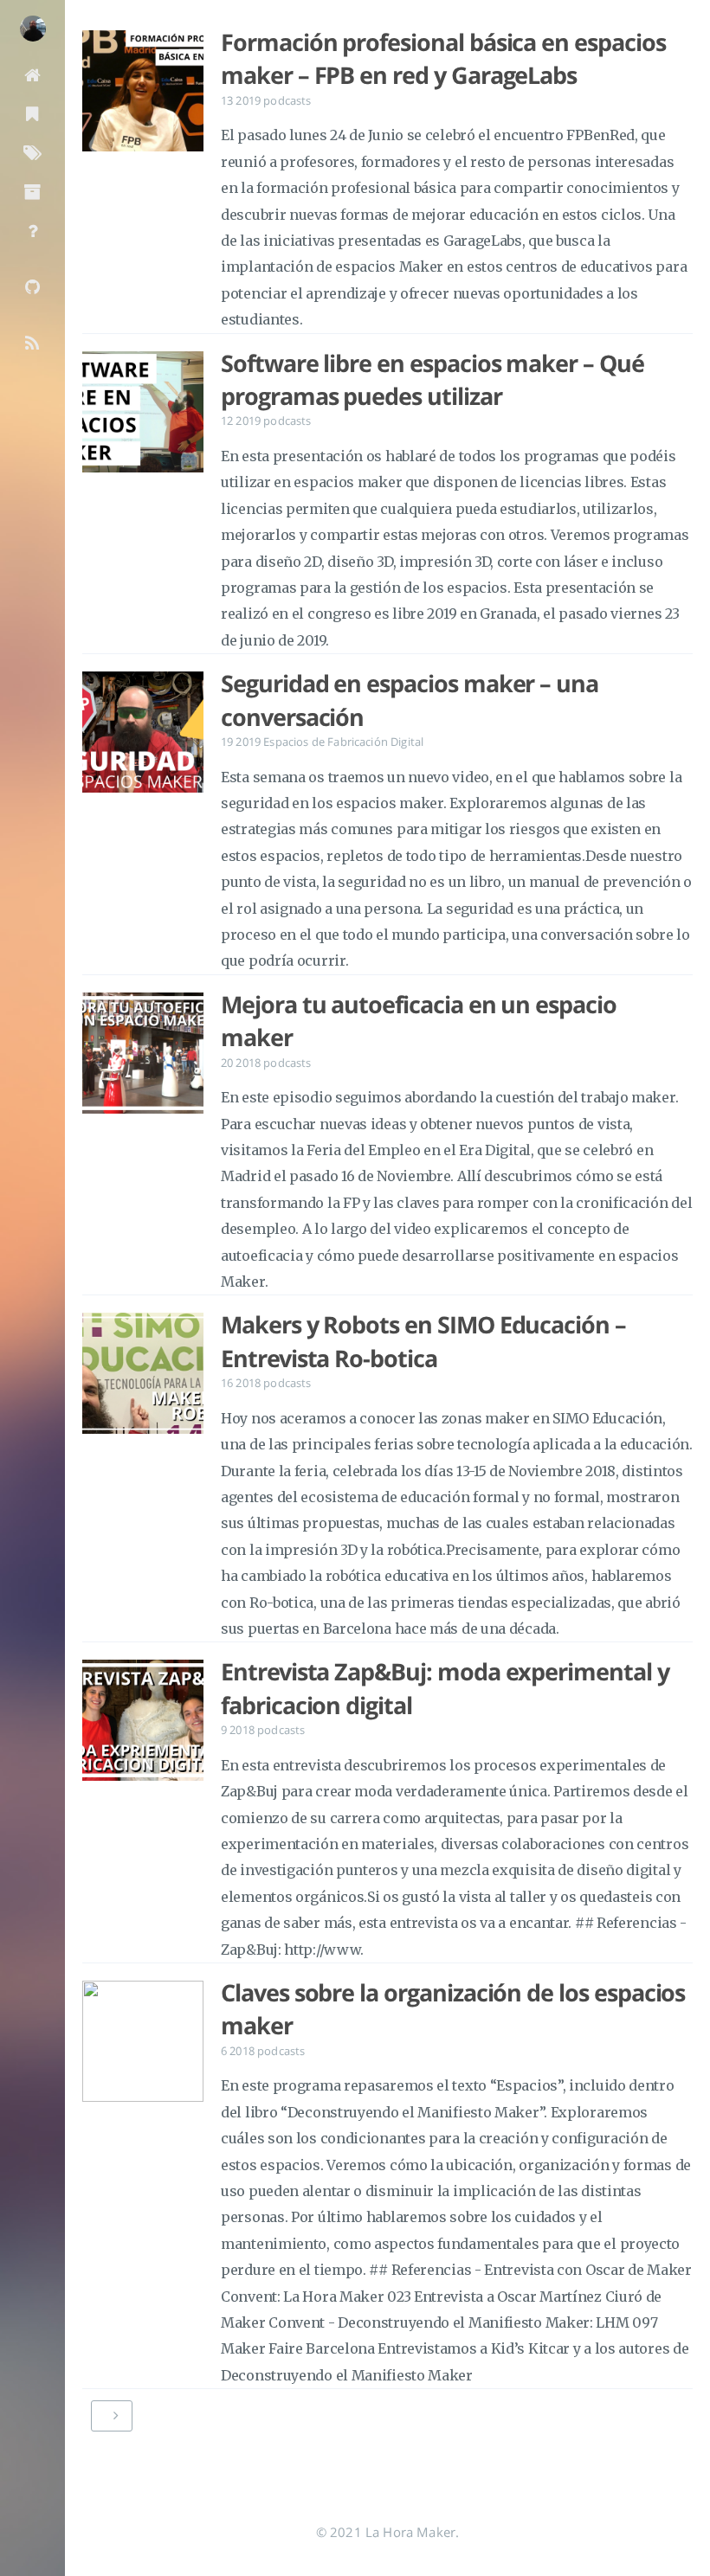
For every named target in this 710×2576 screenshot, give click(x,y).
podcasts (287, 100)
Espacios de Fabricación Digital (343, 742)
